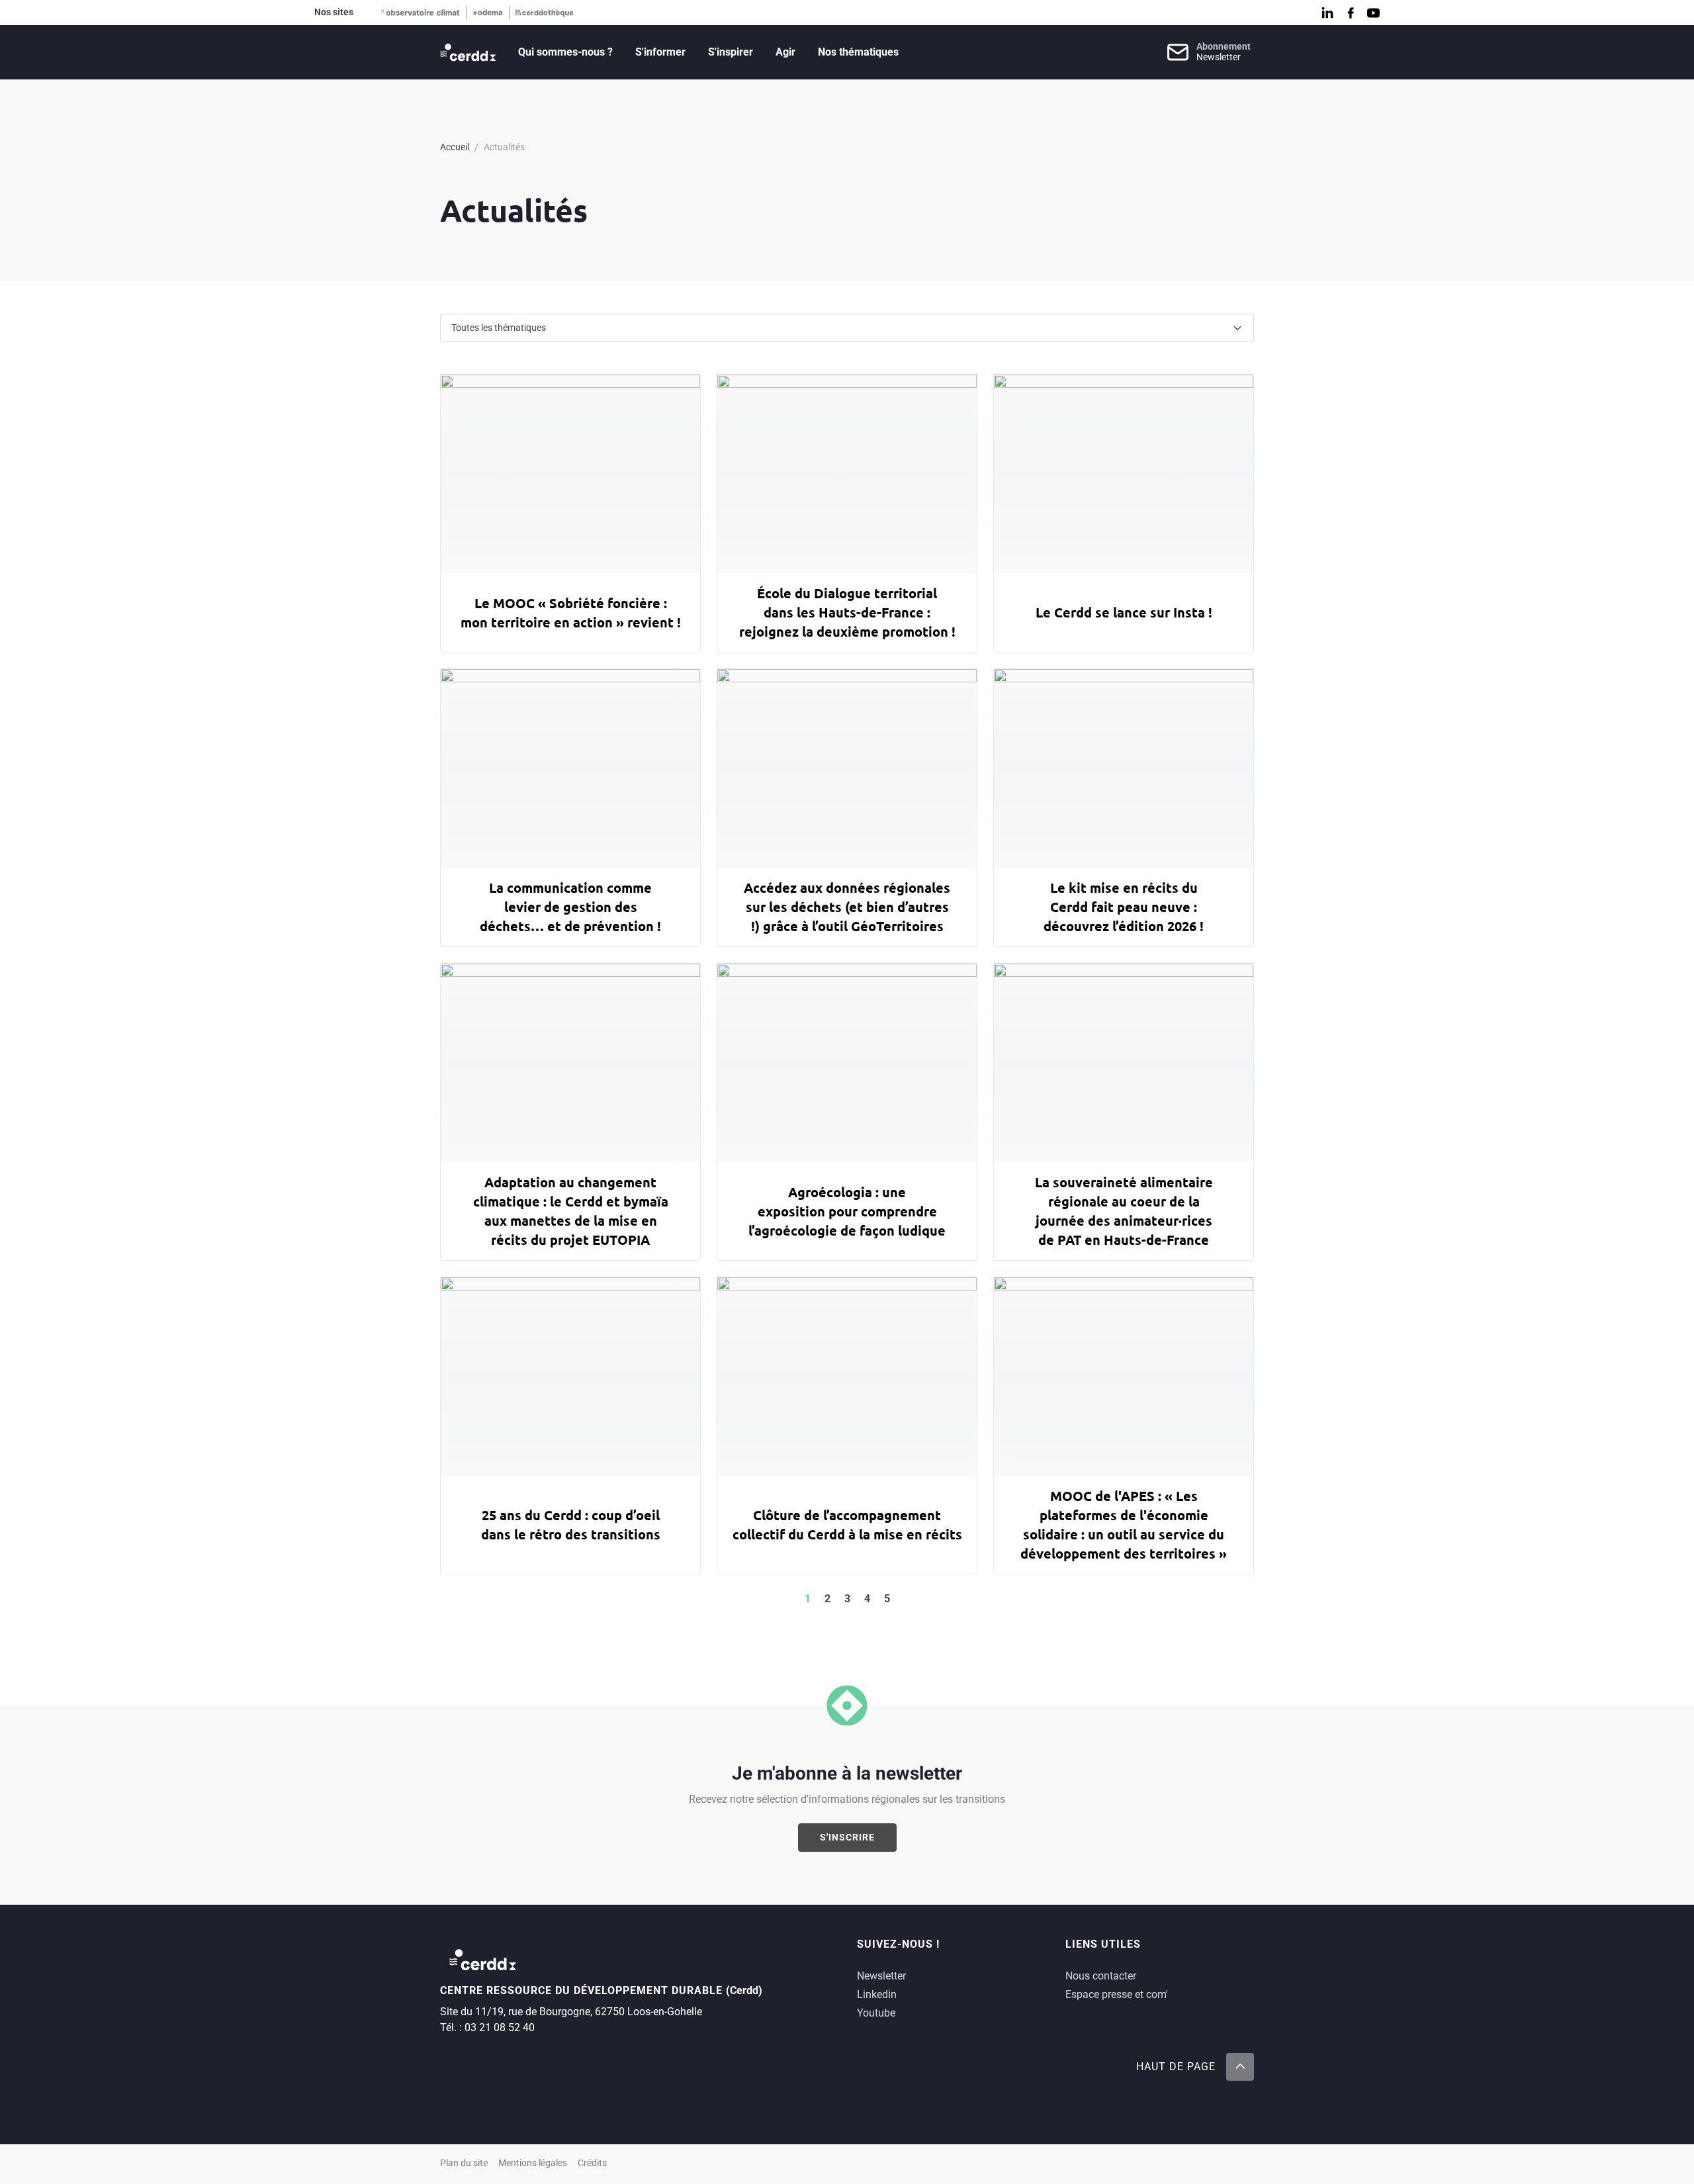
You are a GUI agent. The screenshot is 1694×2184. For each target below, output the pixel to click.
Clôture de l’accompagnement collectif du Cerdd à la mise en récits (847, 1524)
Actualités (504, 147)
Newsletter (881, 1976)
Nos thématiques (858, 52)
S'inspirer (731, 52)
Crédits (592, 2163)
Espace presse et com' (1117, 1994)
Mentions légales (533, 2163)
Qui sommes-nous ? (565, 52)
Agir (785, 52)
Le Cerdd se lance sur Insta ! (1124, 612)
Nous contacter (1101, 1976)
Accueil (455, 147)
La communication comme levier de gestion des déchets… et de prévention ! (570, 907)
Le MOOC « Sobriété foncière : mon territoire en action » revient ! (571, 613)
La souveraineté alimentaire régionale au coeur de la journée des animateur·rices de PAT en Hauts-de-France (1124, 1211)
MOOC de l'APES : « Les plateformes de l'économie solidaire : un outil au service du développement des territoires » (1124, 1524)
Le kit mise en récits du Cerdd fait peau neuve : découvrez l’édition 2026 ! (1124, 907)
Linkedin (877, 1994)
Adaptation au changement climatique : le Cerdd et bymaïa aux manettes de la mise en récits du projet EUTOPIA (571, 1211)
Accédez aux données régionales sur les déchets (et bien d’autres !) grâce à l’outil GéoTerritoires (847, 907)
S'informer (660, 52)
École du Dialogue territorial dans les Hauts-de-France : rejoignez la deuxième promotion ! (847, 612)
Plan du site (464, 2163)
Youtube (876, 2013)
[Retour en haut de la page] (1240, 2067)
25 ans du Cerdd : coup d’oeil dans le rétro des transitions (571, 1524)
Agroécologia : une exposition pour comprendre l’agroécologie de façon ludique (847, 1211)
